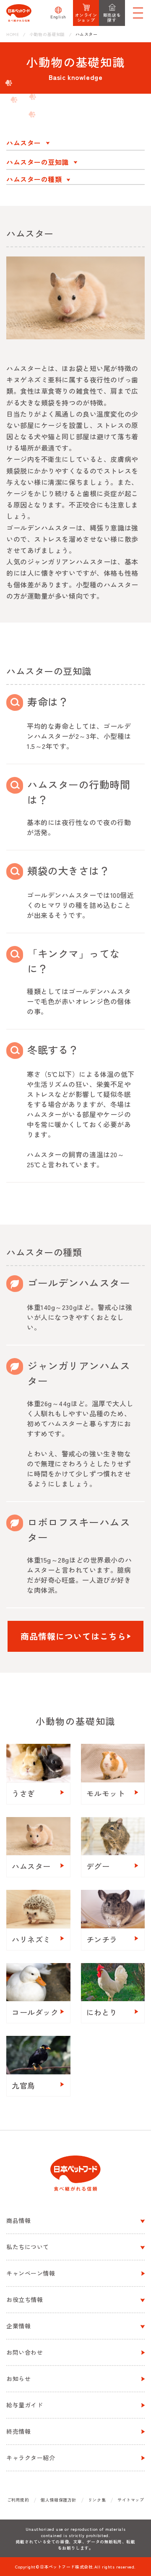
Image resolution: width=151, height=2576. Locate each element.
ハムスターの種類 (34, 179)
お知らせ (18, 2379)
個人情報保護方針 (58, 2500)
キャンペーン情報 (31, 2273)
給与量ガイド (25, 2405)
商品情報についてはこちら (73, 1636)
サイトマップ (131, 2500)
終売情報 (18, 2431)
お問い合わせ (25, 2352)
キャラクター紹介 (31, 2458)
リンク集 (97, 2500)
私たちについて (28, 2247)
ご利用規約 (18, 2500)
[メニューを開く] (138, 13)
